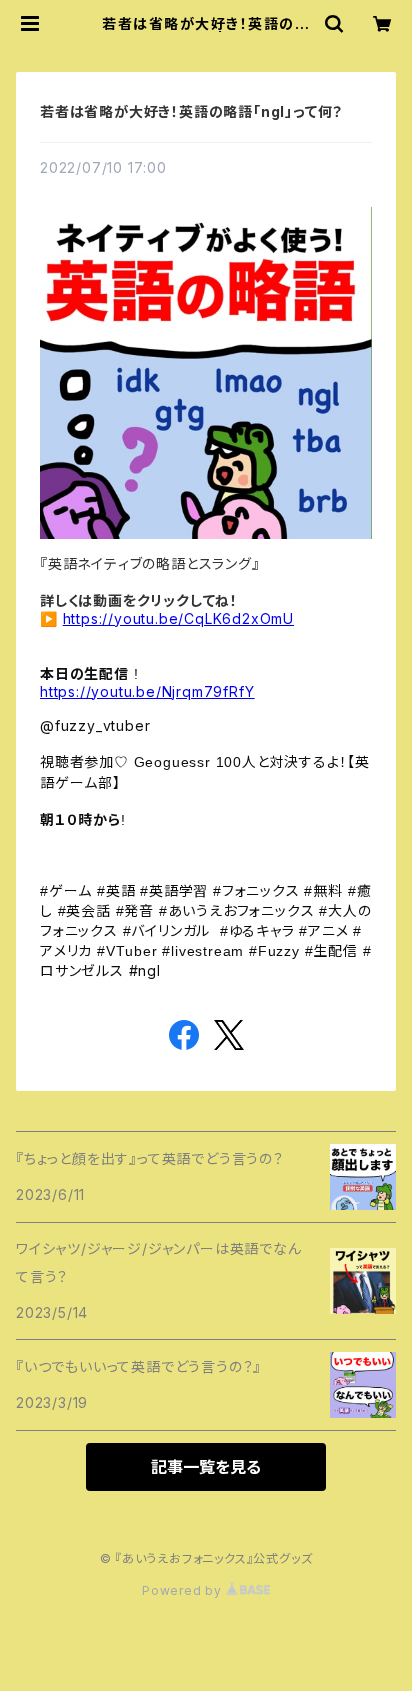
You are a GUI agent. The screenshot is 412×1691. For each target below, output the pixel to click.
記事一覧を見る (206, 1467)
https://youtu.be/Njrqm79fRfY (147, 691)
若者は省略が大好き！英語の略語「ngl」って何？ (191, 111)
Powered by (184, 1590)
